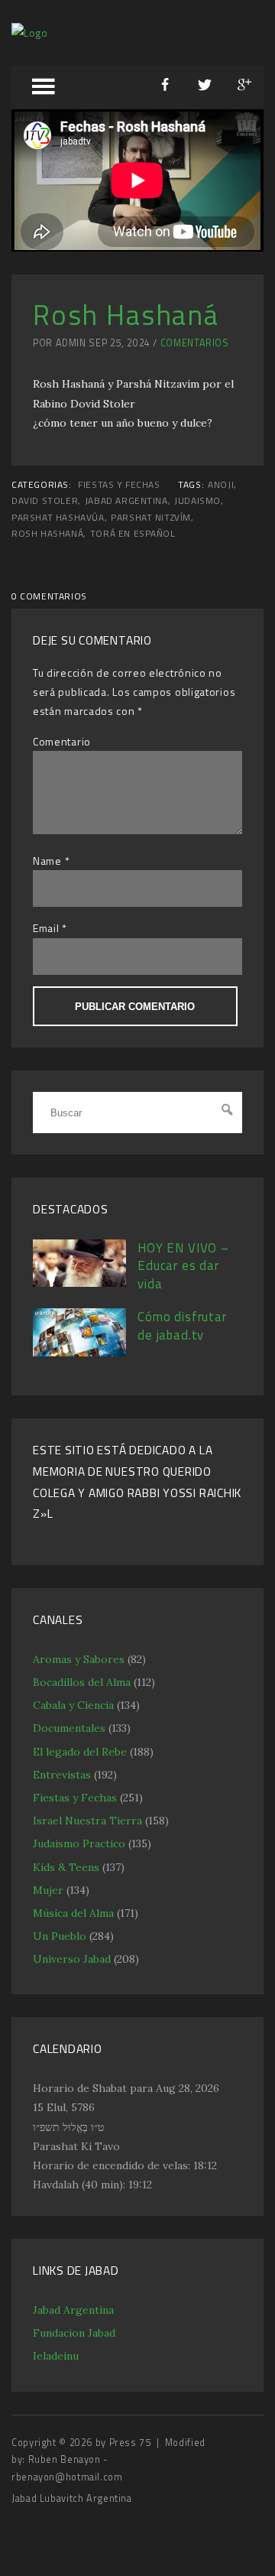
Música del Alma (73, 1913)
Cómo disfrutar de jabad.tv (182, 1326)
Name (47, 861)
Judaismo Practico (79, 1843)
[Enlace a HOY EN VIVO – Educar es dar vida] (79, 1283)
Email (46, 928)
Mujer (48, 1890)
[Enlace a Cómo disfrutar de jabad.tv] (79, 1353)
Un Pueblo (60, 1936)
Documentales (69, 1728)
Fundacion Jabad (74, 2333)
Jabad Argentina (73, 2310)
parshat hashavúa (58, 518)
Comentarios (195, 343)
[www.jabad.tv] (30, 32)
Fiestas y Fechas (119, 485)
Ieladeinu (56, 2356)
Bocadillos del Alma (82, 1682)
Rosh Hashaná (47, 534)
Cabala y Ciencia (73, 1705)
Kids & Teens (66, 1867)
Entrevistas (62, 1775)
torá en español (133, 534)
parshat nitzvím (151, 518)
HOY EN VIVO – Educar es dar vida (183, 1266)
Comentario (62, 741)
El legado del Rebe (80, 1752)
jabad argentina (126, 501)
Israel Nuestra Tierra (87, 1821)
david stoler (45, 501)
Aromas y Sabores (79, 1659)
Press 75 (132, 2443)
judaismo (197, 501)
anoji (221, 485)
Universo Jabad (72, 1959)
